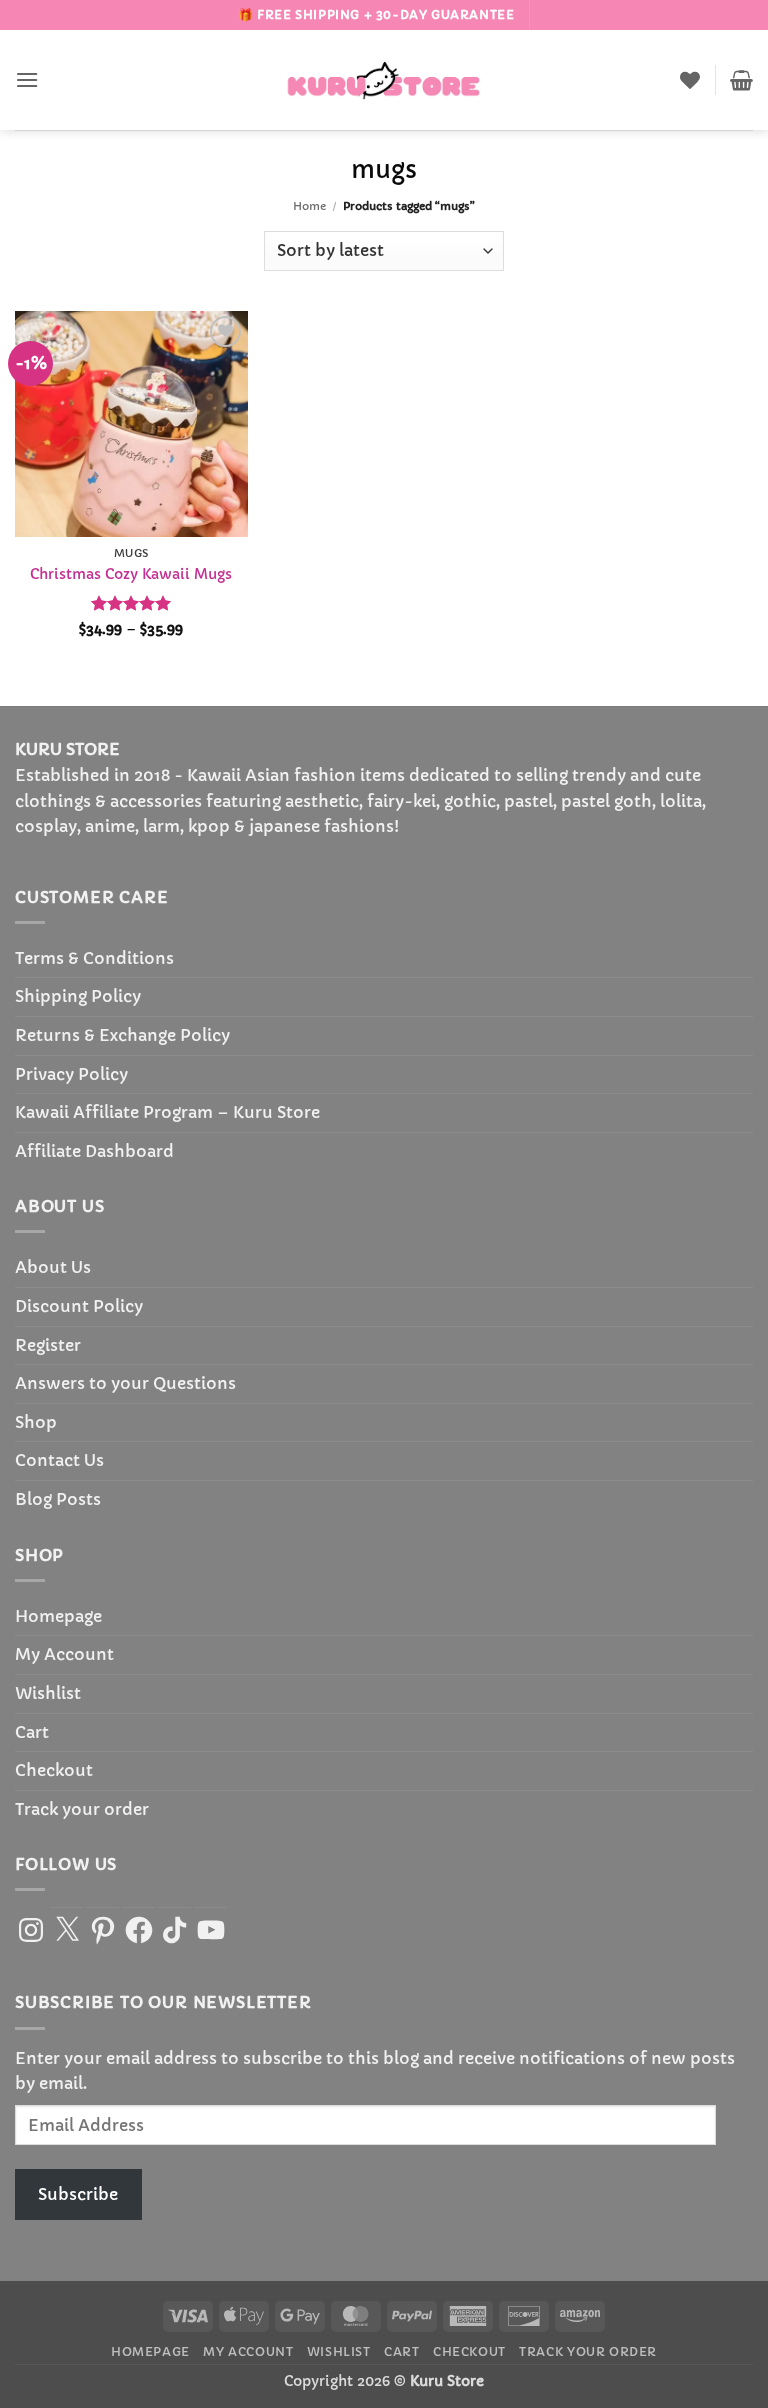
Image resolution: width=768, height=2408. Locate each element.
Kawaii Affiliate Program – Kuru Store (167, 1112)
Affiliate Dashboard (94, 1151)
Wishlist (48, 1693)
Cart (32, 1732)
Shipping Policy (78, 996)
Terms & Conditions (94, 958)
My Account (64, 1654)
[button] (27, 79)
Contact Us (59, 1460)
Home (309, 206)
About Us (53, 1267)
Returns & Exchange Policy (122, 1035)
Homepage (58, 1616)
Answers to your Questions (125, 1383)
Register (48, 1345)
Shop (36, 1422)
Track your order (82, 1809)
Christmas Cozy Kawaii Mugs (131, 574)
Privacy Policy (71, 1074)
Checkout (54, 1770)
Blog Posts (58, 1499)
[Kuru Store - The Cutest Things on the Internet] (384, 80)
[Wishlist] (690, 80)
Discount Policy (79, 1306)
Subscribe (78, 2194)
